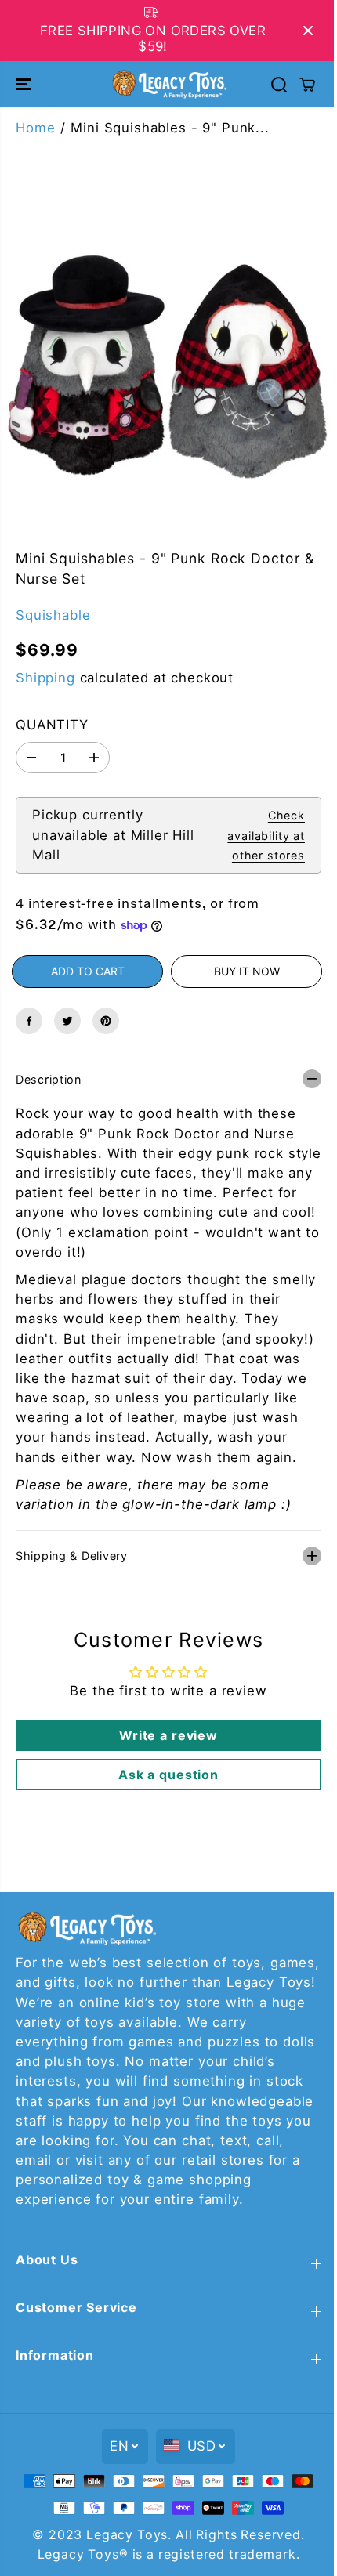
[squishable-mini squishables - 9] (168, 360)
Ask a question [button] (165, 1786)
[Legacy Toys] (168, 84)
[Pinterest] (106, 1021)
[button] (25, 84)
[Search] (279, 85)
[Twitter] (67, 1021)
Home (35, 128)
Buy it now (247, 971)
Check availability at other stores (266, 835)
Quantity (52, 725)
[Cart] (307, 85)
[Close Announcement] (308, 31)
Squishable (53, 615)
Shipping (45, 678)
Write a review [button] (165, 1747)
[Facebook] (29, 1021)
